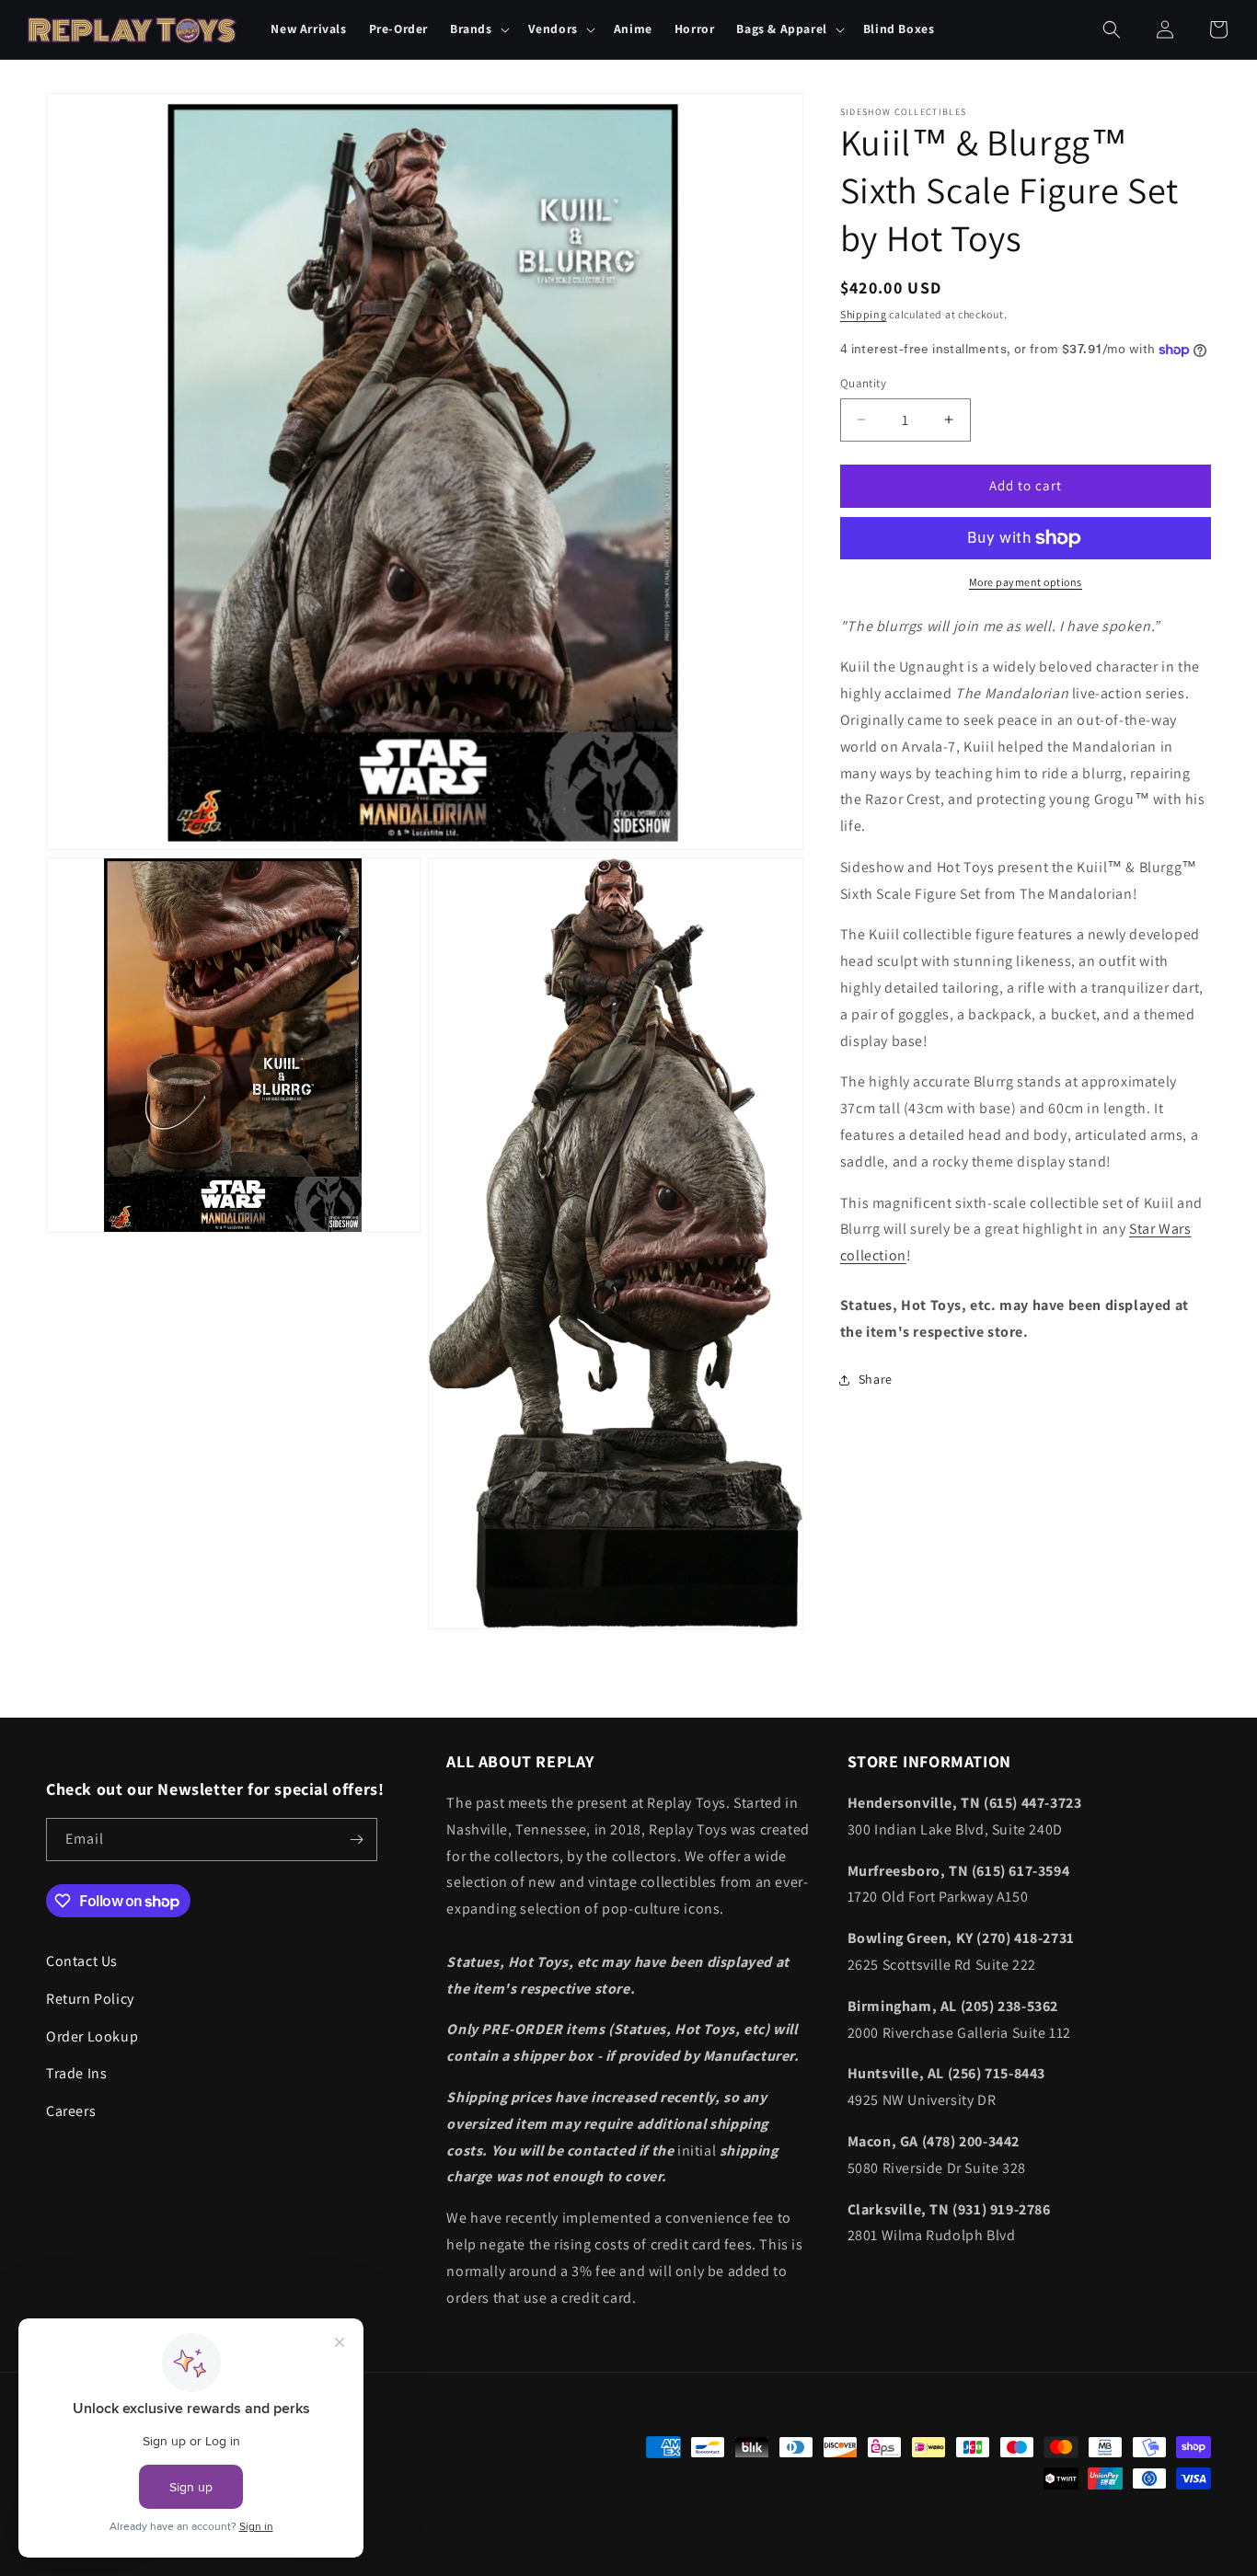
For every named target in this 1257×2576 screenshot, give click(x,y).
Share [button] (876, 1379)
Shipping (864, 314)
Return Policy (90, 1999)
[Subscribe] (356, 1840)
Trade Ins (76, 2073)
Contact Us (82, 1961)
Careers (71, 2111)
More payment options (1026, 582)
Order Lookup (92, 2036)
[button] (478, 29)
